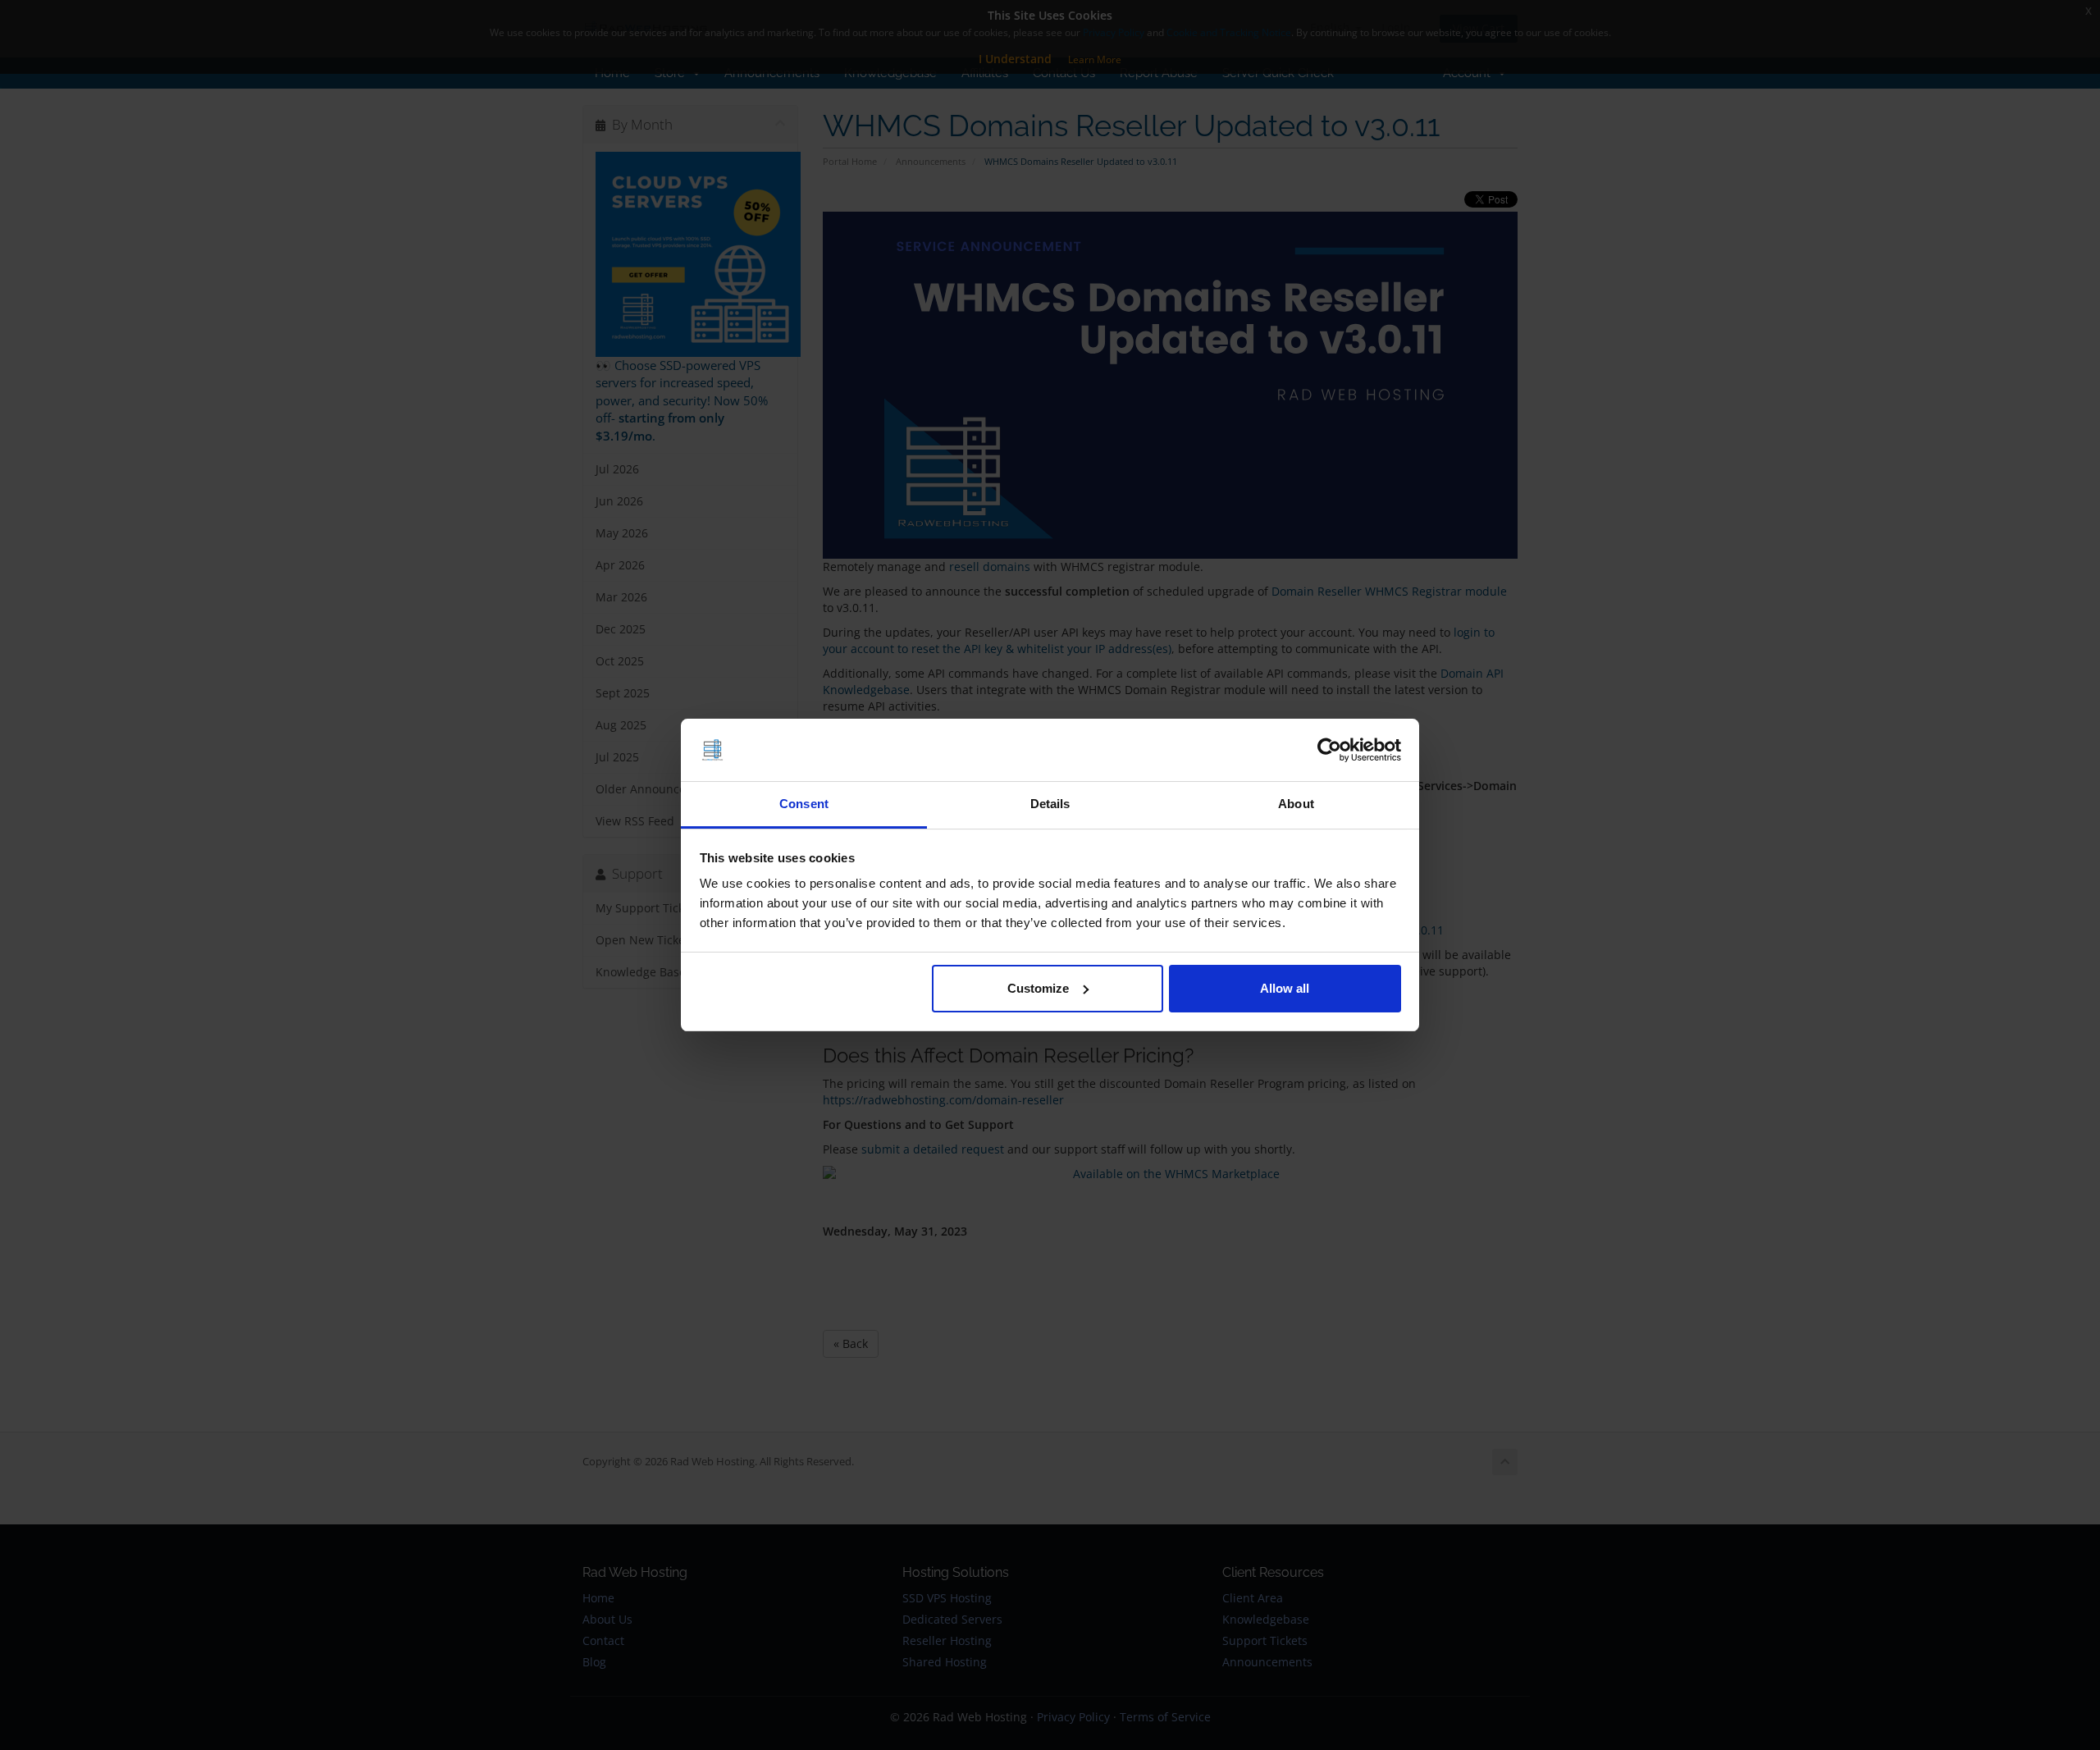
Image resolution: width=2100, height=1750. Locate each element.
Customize (1038, 988)
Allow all (1285, 988)
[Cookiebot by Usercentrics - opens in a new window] (1329, 750)
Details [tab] (1050, 804)
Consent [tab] (804, 804)
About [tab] (1296, 804)
